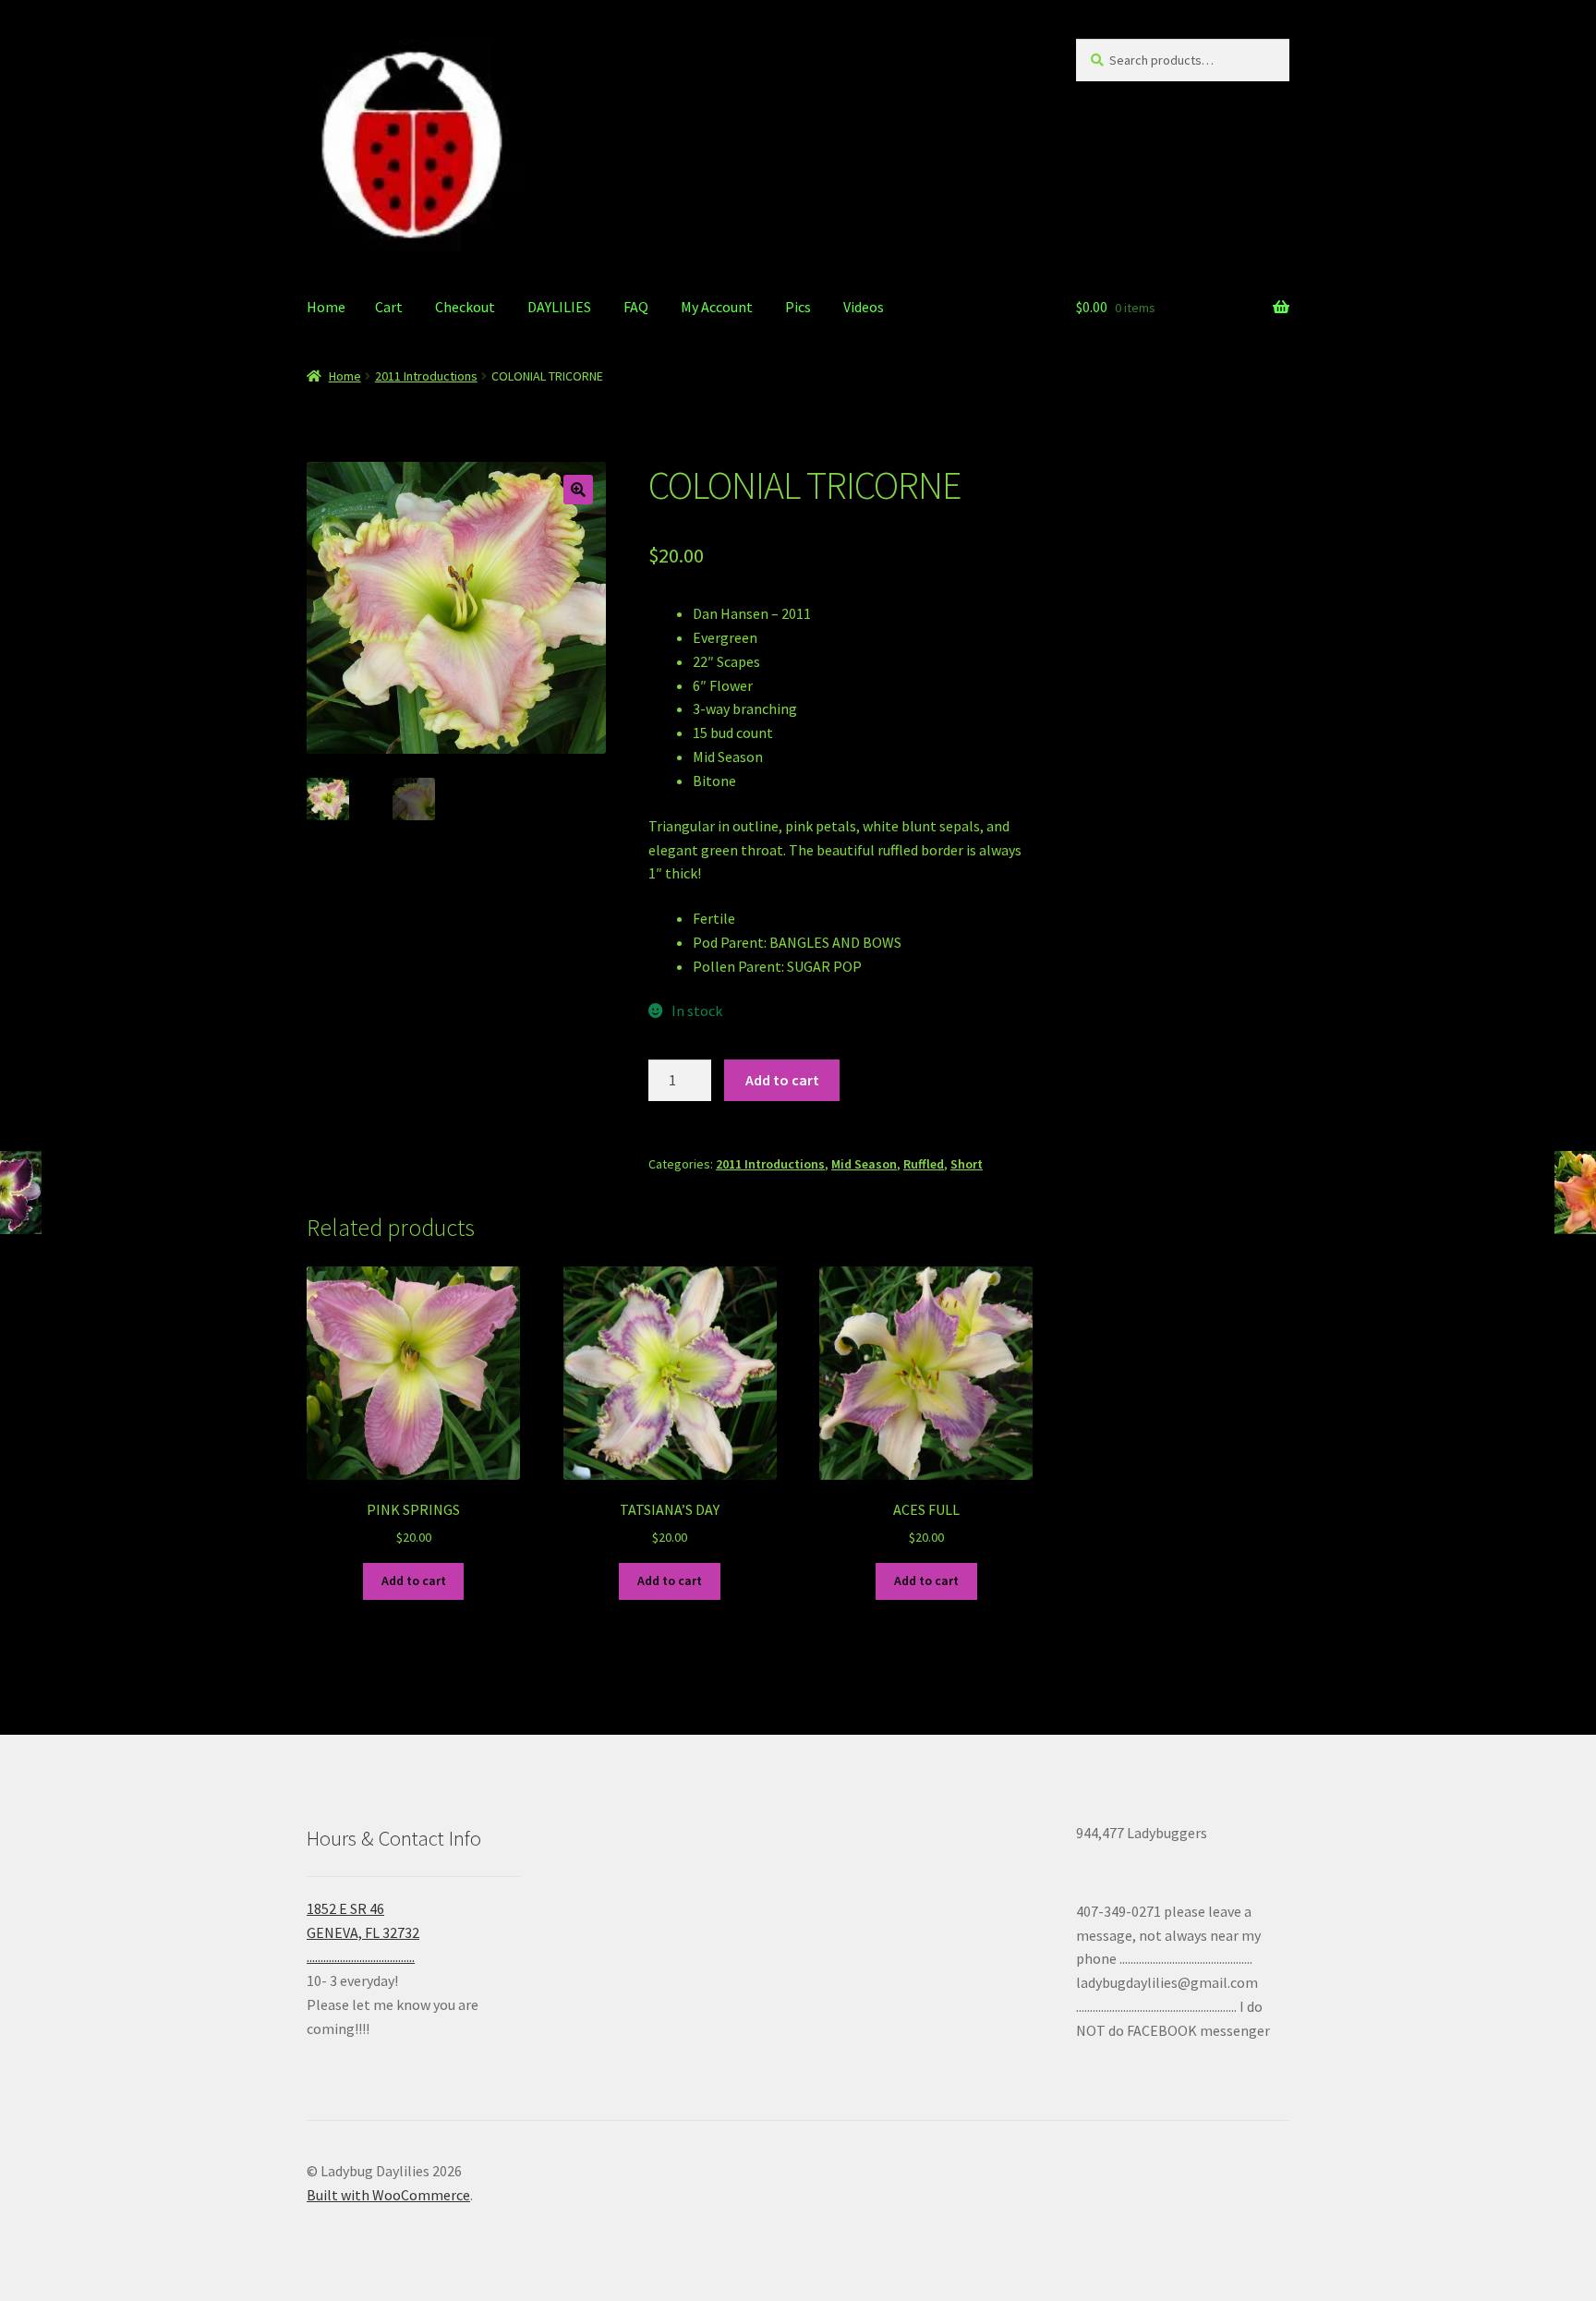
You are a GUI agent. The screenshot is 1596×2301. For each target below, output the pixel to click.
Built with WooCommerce (388, 2195)
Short (967, 1164)
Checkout (465, 307)
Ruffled (924, 1164)
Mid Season (864, 1164)
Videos (864, 307)
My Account (717, 307)
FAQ (636, 307)
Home (326, 307)
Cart (389, 307)
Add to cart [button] (414, 1580)
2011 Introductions (426, 376)
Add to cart (782, 1080)
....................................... (361, 1956)
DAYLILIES (559, 307)
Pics (798, 307)
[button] (578, 490)
